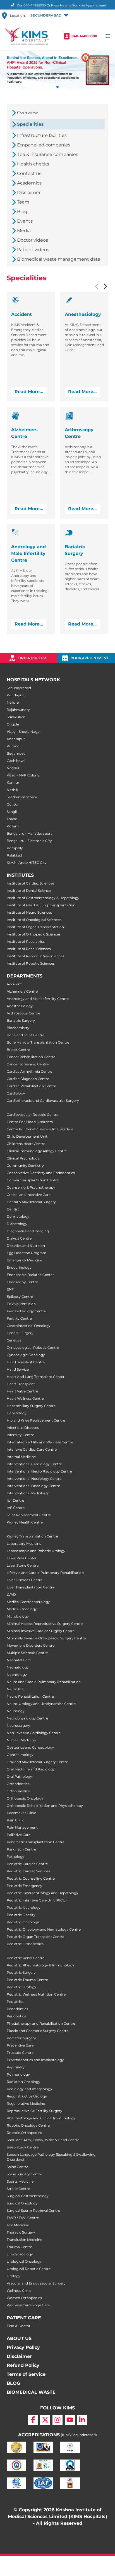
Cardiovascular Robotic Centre (33, 1115)
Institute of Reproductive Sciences (35, 956)
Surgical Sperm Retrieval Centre (33, 2210)
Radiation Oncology (23, 2082)
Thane (12, 819)
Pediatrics (15, 2002)
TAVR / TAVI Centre (23, 2218)
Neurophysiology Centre (27, 1718)
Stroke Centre (18, 2189)
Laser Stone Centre (23, 1565)
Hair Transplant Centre (26, 1362)
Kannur (13, 782)
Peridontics (16, 2016)
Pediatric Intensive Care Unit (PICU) (37, 1900)
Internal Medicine (21, 1457)
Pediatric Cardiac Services (28, 1871)
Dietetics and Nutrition (26, 1246)
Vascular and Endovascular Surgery (36, 2283)
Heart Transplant (21, 1384)
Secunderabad (19, 688)
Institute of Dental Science (29, 891)
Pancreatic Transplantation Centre (36, 1842)
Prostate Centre (20, 2053)
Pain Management (22, 1827)
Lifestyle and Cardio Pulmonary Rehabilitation (45, 1573)
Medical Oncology (22, 1609)
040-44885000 (84, 36)
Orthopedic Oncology (25, 1798)
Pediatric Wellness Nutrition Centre (36, 1994)
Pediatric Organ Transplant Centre (35, 1937)
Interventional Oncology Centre (33, 1486)
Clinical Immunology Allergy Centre (37, 1151)
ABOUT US (19, 2338)
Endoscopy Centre (22, 1282)
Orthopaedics (18, 1791)
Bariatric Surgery (21, 1020)
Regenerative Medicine (26, 2103)
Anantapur (16, 739)
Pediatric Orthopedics (25, 1944)
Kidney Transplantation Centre (32, 1536)
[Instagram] (57, 2420)
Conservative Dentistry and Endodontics (41, 1173)
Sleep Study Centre (23, 2147)
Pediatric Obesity (21, 1915)
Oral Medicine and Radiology (31, 1769)
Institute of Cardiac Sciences (30, 883)
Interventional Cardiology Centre (34, 1464)
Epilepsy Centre (20, 1297)
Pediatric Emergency (24, 1886)
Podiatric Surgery (21, 2038)
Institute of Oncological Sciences (34, 920)
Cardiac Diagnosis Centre (28, 1079)
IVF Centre (16, 1508)
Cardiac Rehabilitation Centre (31, 1086)
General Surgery (20, 1333)
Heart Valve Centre (22, 1391)
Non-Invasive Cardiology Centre (34, 1733)
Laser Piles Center (22, 1558)
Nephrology (17, 1675)
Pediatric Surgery (21, 1972)
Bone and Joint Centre (26, 1035)
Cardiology (16, 1093)
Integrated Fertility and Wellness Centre (40, 1442)
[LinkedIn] (82, 2420)
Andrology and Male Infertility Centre (38, 999)
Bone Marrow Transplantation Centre (38, 1042)
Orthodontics (18, 1784)
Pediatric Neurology (24, 1908)
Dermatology (18, 1216)
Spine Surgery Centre (24, 2174)
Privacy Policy (23, 2347)
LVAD (11, 1594)
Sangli (12, 812)
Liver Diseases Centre (25, 1580)
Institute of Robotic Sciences (31, 963)
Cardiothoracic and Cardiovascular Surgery (43, 1101)
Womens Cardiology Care (28, 2305)
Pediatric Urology (21, 1987)
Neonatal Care (19, 1660)
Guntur (13, 804)
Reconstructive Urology (27, 2096)
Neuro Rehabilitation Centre (30, 1696)
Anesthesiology (20, 1006)
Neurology (16, 1711)
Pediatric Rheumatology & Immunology (40, 1965)
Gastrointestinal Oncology (29, 1326)
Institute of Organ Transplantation (35, 927)
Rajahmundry (18, 710)
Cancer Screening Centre (28, 1064)
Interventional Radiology (27, 1493)
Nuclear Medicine (21, 1740)
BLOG (13, 2383)
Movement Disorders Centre (31, 1645)
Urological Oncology (24, 2261)
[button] (49, 16)
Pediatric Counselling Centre (31, 1878)
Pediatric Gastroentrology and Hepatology (42, 1893)
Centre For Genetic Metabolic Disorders (40, 1129)
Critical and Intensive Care (29, 1195)
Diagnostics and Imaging (28, 1231)
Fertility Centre (19, 1318)
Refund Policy (23, 2365)
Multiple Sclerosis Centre (27, 1653)
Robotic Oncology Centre (28, 2125)
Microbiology (18, 1616)
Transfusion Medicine (24, 2240)
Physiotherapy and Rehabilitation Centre (41, 2023)
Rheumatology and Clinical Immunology (41, 2118)
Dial (31, 5)
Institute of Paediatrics (26, 942)
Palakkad (14, 855)
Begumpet (16, 753)
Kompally (15, 848)
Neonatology (18, 1667)
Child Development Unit (27, 1136)
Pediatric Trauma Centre (27, 1980)
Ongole (13, 724)
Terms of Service (26, 2374)
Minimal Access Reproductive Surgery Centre (45, 1624)
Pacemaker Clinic (21, 1813)
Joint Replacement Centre (29, 1515)
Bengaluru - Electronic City (29, 841)
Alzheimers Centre (22, 991)
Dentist (13, 1209)
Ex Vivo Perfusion (21, 1304)
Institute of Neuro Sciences (29, 912)
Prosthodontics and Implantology (35, 2060)
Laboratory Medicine (24, 1544)
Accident (14, 984)
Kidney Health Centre (25, 1522)
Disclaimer (19, 2356)
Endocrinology (19, 1267)
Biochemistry (18, 1028)
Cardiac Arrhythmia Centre (29, 1071)
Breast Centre (18, 1050)
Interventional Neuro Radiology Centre (39, 1471)
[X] (45, 2420)
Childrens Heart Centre (26, 1144)
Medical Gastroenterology (28, 1602)
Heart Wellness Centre (25, 1398)
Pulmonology (18, 2074)
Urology (14, 2276)
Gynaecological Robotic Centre (33, 1348)
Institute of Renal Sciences (29, 949)
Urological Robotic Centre (29, 2269)
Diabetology (17, 1224)
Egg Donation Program (27, 1253)
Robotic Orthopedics (24, 2133)
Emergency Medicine (24, 1260)
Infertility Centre (20, 1435)
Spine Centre (17, 2167)
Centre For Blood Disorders (30, 1122)
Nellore (13, 702)
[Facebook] (33, 2420)
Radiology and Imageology (29, 2089)
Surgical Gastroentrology (28, 2196)
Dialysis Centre (19, 1238)
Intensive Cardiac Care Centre (32, 1449)
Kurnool (14, 746)
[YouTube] (70, 2420)
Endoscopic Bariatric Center (30, 1275)
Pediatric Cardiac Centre (27, 1864)
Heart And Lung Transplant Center (36, 1377)
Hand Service (18, 1369)
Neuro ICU (16, 1689)
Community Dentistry (25, 1165)
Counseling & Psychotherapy (31, 1187)
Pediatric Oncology (23, 1922)
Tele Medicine (18, 2225)
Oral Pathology (19, 1776)
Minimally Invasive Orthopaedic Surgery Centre (46, 1638)
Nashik (12, 790)
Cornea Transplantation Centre (33, 1180)
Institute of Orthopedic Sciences (34, 934)
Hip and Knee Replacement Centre (36, 1420)
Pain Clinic (15, 1820)
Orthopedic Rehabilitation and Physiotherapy (45, 1806)
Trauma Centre (19, 2247)
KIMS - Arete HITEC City (27, 863)
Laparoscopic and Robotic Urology (36, 1551)
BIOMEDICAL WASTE (31, 2392)
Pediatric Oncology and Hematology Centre (44, 1929)
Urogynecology (20, 2254)
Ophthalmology (20, 1755)
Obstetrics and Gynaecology (30, 1747)
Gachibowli (16, 761)
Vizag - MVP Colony (23, 775)
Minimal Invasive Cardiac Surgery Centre (41, 1631)
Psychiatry (16, 2067)
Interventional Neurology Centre (34, 1479)
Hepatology (17, 1413)
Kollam (13, 826)
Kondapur (15, 695)
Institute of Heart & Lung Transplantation (41, 905)
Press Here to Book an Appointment (79, 5)
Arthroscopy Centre (23, 1013)
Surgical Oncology (22, 2203)
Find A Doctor (19, 2326)
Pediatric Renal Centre (26, 1958)
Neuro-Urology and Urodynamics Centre (41, 1704)
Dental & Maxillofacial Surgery (31, 1202)
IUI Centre (15, 1500)
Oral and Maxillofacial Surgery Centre (37, 1762)
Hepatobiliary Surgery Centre (31, 1406)
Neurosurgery (18, 1726)
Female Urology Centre (26, 1311)
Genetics (14, 1340)
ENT (10, 1289)
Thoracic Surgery (21, 2232)
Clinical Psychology (23, 1158)
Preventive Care (20, 2045)
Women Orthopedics (24, 2298)
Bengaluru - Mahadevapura (30, 833)
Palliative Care (19, 1835)
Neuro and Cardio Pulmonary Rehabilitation (44, 1682)
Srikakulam (16, 717)
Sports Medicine (20, 2181)
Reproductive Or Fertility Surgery (34, 2111)
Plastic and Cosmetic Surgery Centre (38, 2031)
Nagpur (13, 768)
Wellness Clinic (19, 2291)
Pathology (15, 1857)
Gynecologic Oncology (26, 1355)
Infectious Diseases (23, 1428)
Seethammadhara (22, 797)
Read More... (29, 392)
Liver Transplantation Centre (31, 1587)
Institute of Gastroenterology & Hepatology (43, 898)
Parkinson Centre (21, 1849)
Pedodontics (17, 2009)
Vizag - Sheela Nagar (24, 732)
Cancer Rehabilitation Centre (31, 1057)
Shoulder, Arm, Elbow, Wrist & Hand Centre (43, 2140)
